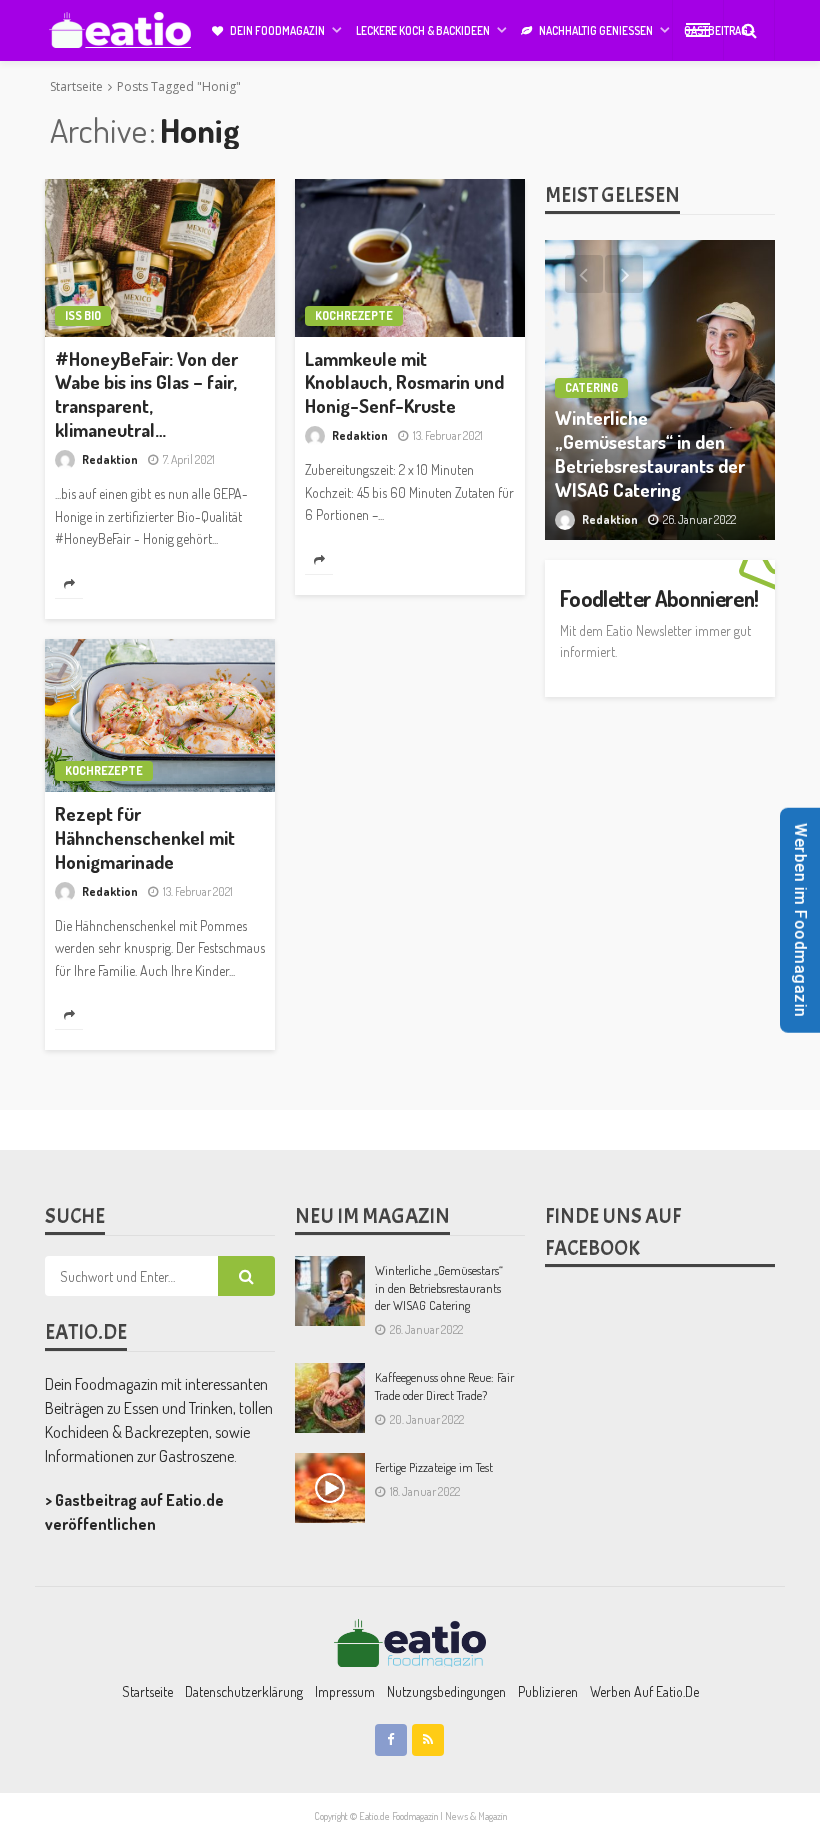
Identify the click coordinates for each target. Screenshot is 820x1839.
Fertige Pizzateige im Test (434, 1467)
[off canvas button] (698, 30)
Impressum (345, 1691)
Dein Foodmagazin (277, 30)
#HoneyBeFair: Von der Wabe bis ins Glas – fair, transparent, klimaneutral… (146, 394)
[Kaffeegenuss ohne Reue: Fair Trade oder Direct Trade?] (330, 1398)
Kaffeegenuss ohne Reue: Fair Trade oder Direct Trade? (444, 1386)
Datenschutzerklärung (244, 1691)
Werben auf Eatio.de (644, 1691)
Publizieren (548, 1691)
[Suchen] (749, 30)
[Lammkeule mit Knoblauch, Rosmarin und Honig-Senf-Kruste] (410, 258)
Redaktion (110, 459)
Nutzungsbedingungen (446, 1691)
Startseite (147, 1691)
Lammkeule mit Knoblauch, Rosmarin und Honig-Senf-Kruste (404, 382)
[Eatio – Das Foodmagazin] (410, 1642)
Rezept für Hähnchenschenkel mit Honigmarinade (145, 837)
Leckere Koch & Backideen (423, 30)
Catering (591, 387)
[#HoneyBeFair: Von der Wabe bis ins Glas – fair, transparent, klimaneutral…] (160, 258)
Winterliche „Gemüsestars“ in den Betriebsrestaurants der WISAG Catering (650, 453)
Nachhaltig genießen (596, 30)
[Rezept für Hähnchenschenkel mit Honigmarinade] (160, 716)
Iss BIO (83, 315)
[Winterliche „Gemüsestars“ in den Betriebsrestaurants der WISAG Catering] (330, 1291)
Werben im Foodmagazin (800, 919)
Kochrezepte (354, 315)
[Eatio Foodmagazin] (120, 30)
